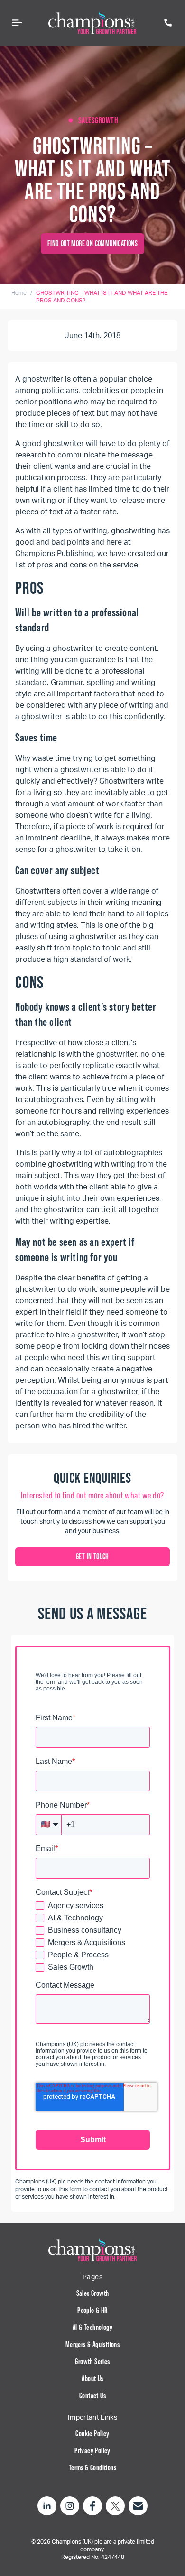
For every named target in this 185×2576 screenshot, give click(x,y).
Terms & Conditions (92, 2468)
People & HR (92, 2310)
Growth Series (92, 2361)
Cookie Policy (92, 2434)
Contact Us (92, 2396)
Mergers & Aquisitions (92, 2344)
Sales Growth (93, 2293)
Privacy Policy (92, 2451)
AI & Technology (92, 2327)
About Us (92, 2379)
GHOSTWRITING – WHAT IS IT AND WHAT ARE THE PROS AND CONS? (102, 297)
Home (19, 293)
